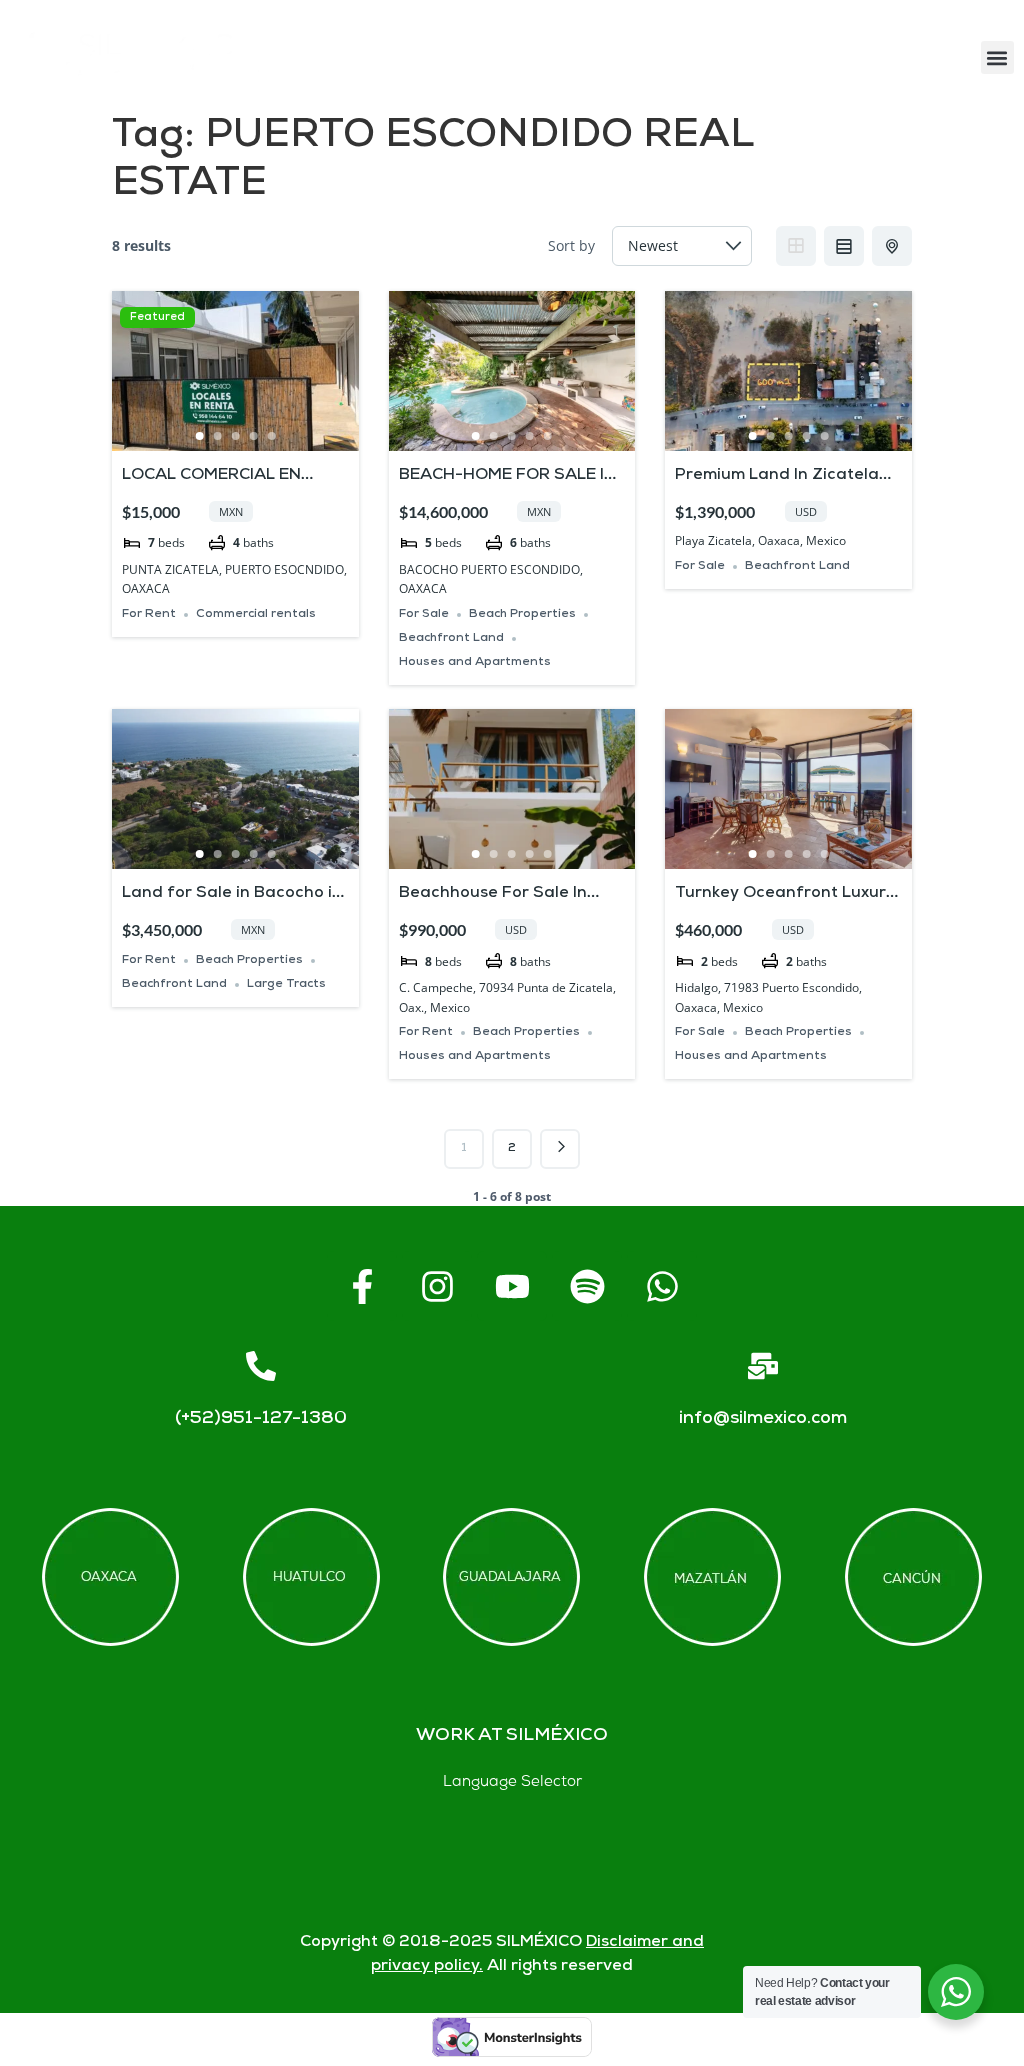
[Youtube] (512, 1286)
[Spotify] (587, 1286)
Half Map (892, 246)
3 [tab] (235, 436)
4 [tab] (253, 436)
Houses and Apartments (475, 662)
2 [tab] (217, 436)
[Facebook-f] (362, 1286)
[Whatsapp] (662, 1286)
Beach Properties (522, 614)
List (844, 246)
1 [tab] (199, 436)
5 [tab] (271, 436)
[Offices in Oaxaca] (110, 1577)
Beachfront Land (451, 638)
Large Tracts (286, 984)
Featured (157, 317)
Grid (796, 246)
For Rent (149, 614)
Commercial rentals (256, 614)
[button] (997, 57)
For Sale (424, 614)
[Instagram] (437, 1286)
